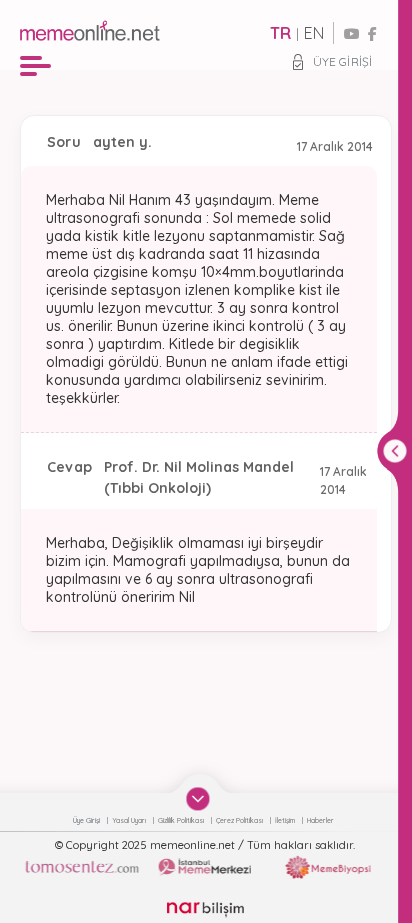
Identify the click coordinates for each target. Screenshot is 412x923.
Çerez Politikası (240, 820)
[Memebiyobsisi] (328, 867)
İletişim (286, 820)
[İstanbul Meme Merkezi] (205, 867)
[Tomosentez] (81, 867)
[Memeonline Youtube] (352, 34)
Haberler (320, 820)
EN (314, 33)
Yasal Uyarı (130, 820)
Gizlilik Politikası (182, 820)
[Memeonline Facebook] (372, 34)
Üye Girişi (342, 61)
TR (280, 33)
